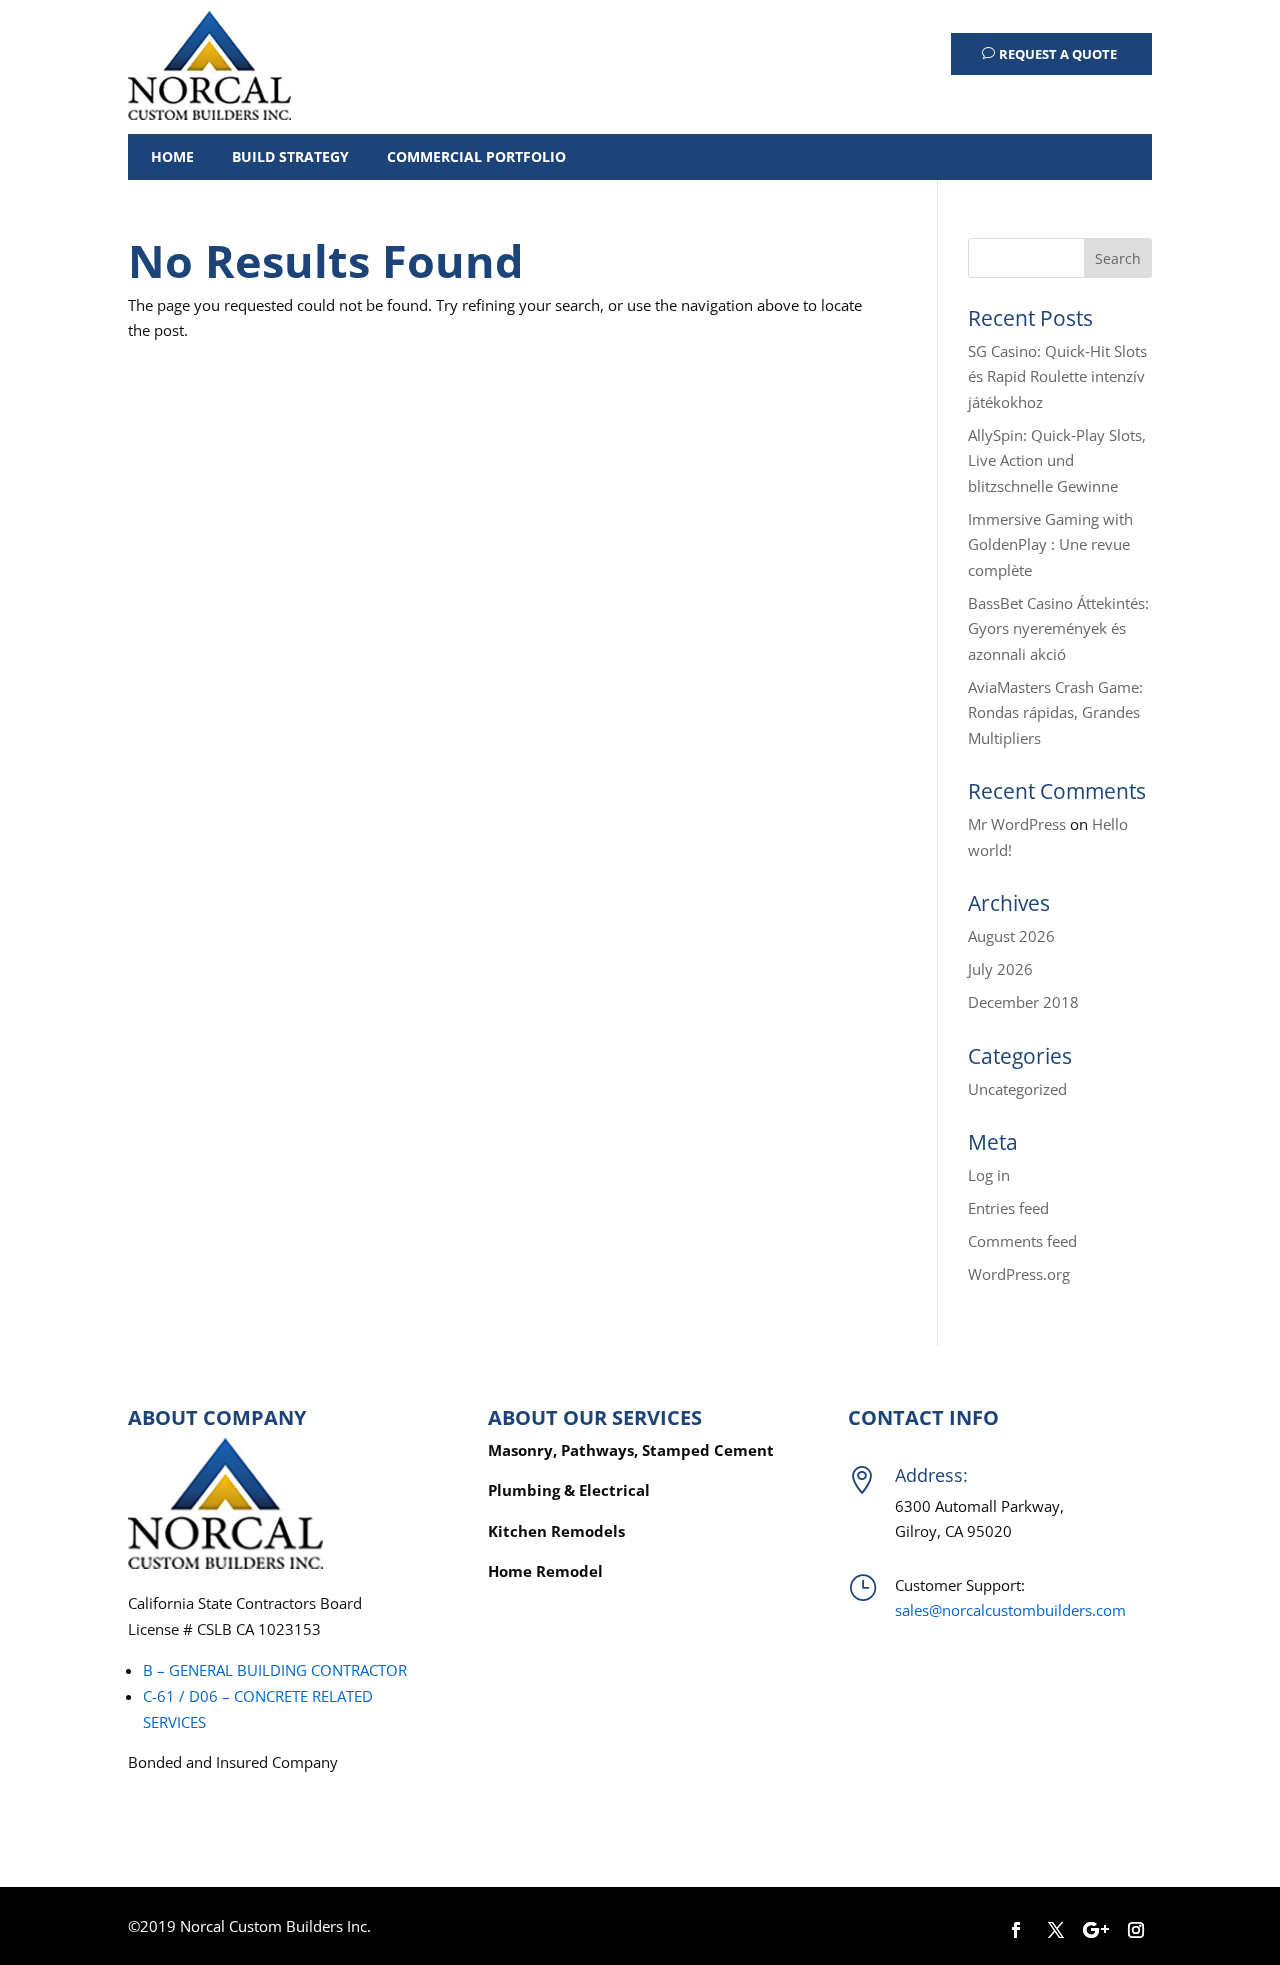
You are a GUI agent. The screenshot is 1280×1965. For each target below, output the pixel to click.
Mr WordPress (1017, 824)
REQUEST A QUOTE (1058, 54)
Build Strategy (290, 156)
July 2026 (1000, 969)
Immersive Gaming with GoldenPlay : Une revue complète (1050, 544)
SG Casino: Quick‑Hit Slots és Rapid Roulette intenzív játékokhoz (1057, 376)
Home (172, 156)
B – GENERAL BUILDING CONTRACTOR (275, 1670)
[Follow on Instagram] (1136, 1930)
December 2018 (1023, 1002)
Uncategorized (1017, 1089)
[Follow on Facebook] (1016, 1930)
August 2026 (1011, 936)
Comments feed (1022, 1241)
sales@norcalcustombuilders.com (1010, 1610)
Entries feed (1008, 1208)
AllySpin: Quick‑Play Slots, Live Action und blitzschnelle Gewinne (1057, 460)
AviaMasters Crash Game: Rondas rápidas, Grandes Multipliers (1055, 712)
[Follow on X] (1056, 1930)
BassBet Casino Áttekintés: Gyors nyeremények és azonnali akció (1058, 628)
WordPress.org (1019, 1274)
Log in (989, 1175)
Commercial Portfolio (476, 156)
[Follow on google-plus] (1096, 1930)
